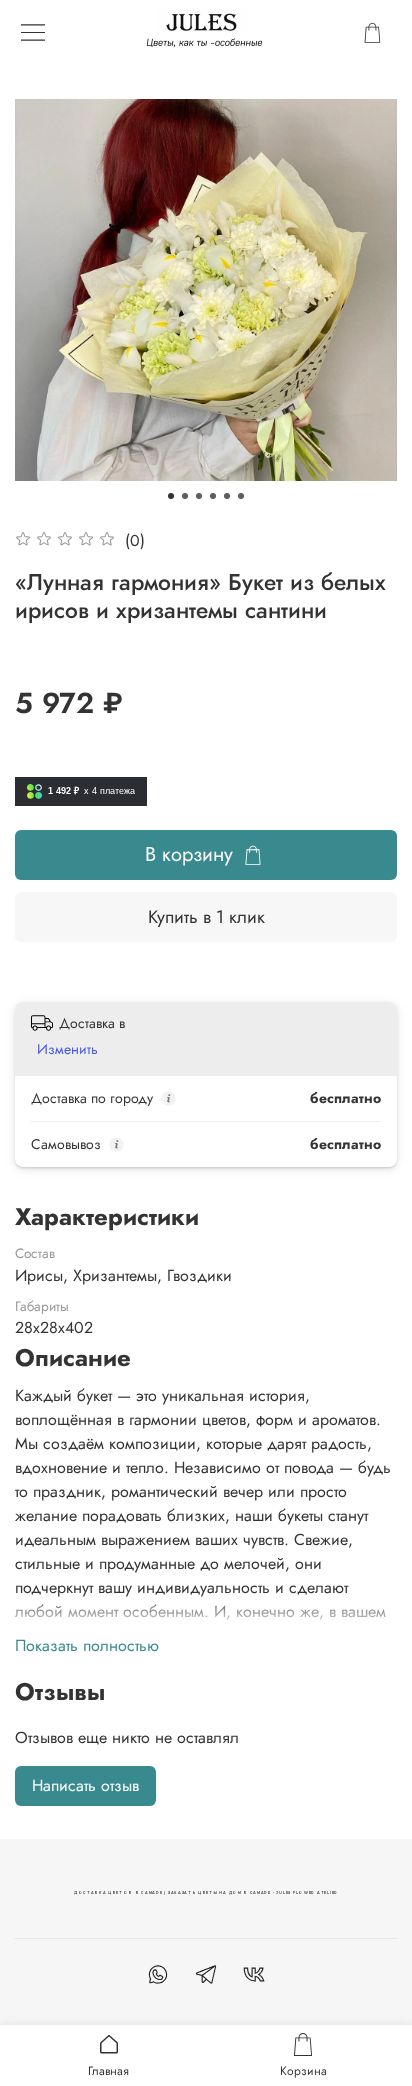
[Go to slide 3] (199, 496)
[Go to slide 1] (171, 496)
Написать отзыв (85, 1785)
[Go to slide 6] (241, 496)
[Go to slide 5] (227, 496)
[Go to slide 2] (185, 496)
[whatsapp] (158, 1977)
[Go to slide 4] (213, 496)
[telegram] (206, 1977)
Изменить (67, 1049)
